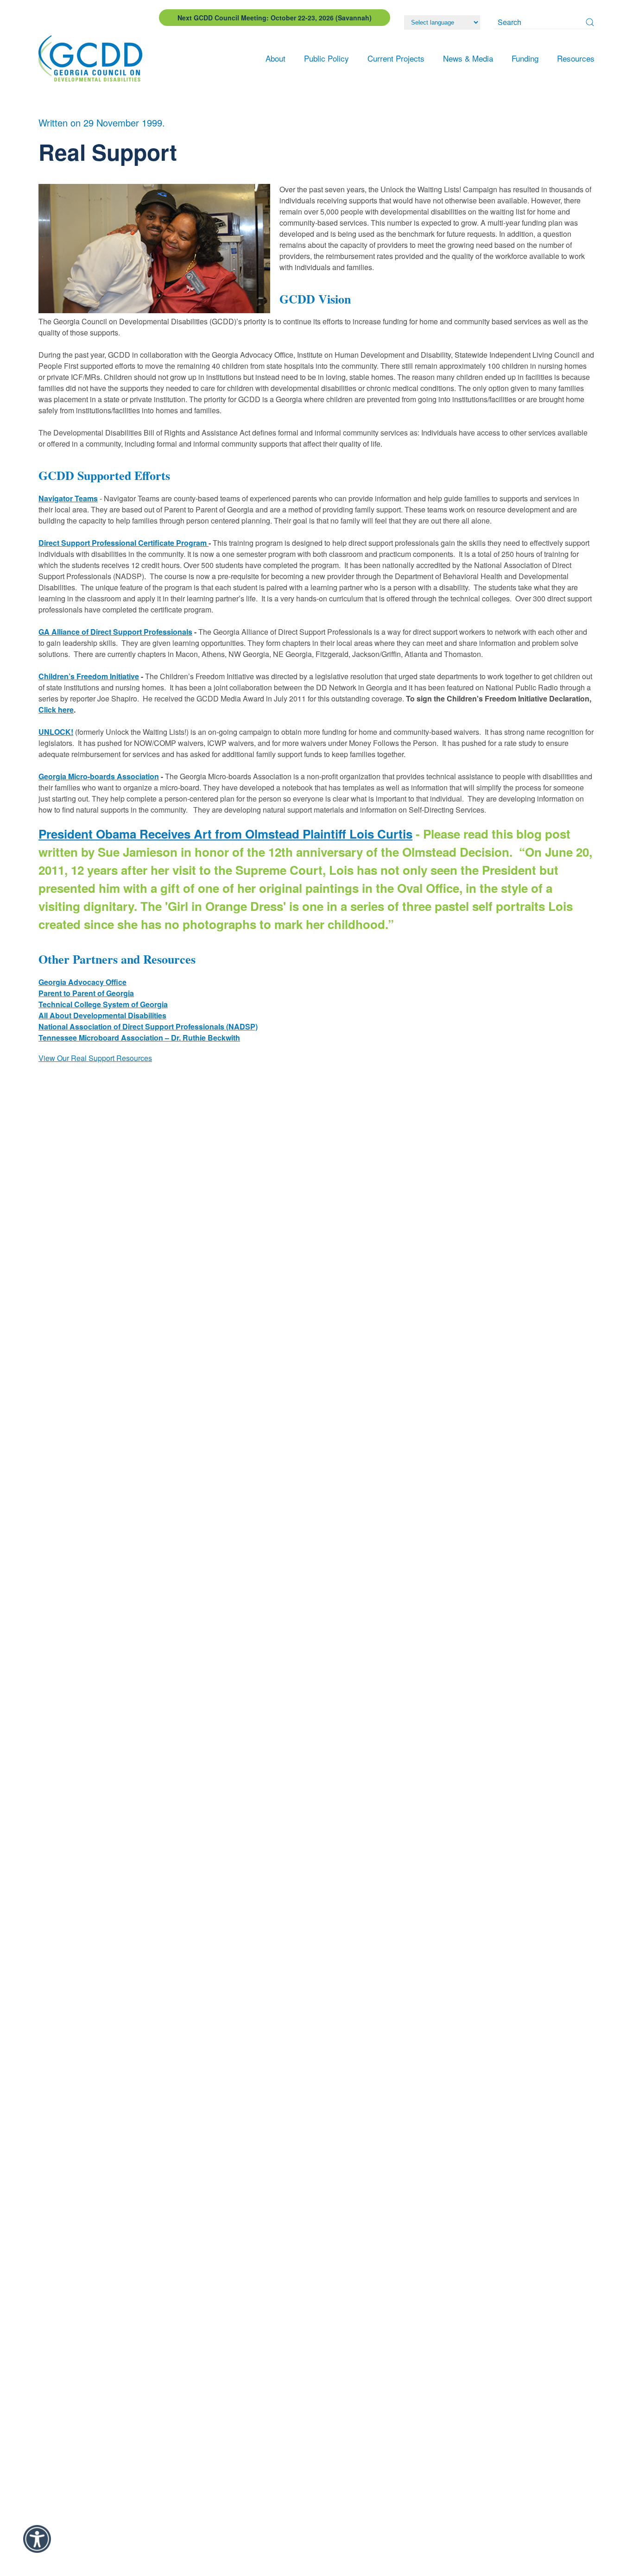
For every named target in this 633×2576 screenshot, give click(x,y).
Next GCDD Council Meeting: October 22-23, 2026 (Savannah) (275, 18)
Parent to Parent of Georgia (86, 993)
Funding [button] (525, 58)
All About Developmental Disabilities (102, 1015)
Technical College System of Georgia (103, 1004)
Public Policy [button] (326, 58)
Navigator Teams (68, 498)
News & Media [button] (468, 58)
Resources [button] (576, 58)
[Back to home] (93, 58)
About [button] (275, 58)
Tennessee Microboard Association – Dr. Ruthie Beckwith (139, 1038)
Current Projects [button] (396, 58)
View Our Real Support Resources (95, 1058)
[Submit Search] (590, 22)
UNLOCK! (56, 732)
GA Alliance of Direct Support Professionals (115, 632)
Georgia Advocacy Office (82, 982)
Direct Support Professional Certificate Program (123, 543)
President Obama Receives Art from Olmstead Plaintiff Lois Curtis (225, 834)
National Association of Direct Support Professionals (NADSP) (148, 1026)
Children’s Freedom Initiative (89, 676)
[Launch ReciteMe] (37, 2539)
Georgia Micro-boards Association (99, 776)
